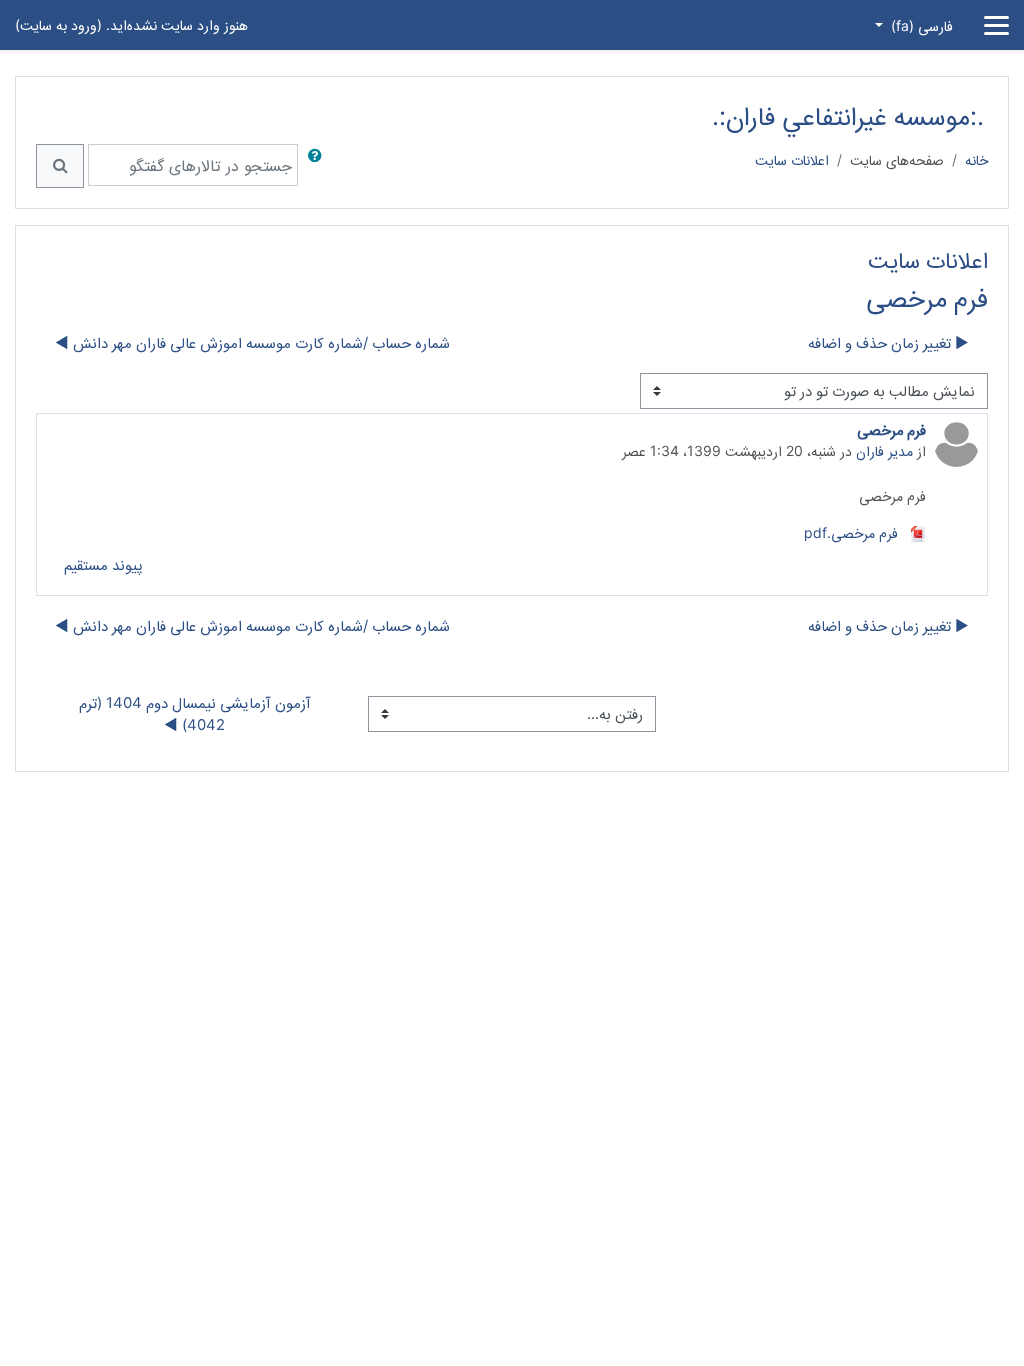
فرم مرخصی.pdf (853, 532)
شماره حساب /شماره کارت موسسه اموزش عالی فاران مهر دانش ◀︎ (252, 343)
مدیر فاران (884, 450)
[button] (311, 166)
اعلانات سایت (792, 159)
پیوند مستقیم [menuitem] (103, 565)
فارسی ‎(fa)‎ (920, 25)
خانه (976, 159)
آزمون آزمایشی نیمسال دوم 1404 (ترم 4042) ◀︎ (193, 714)
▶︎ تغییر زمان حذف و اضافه (888, 343)
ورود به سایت (58, 24)
